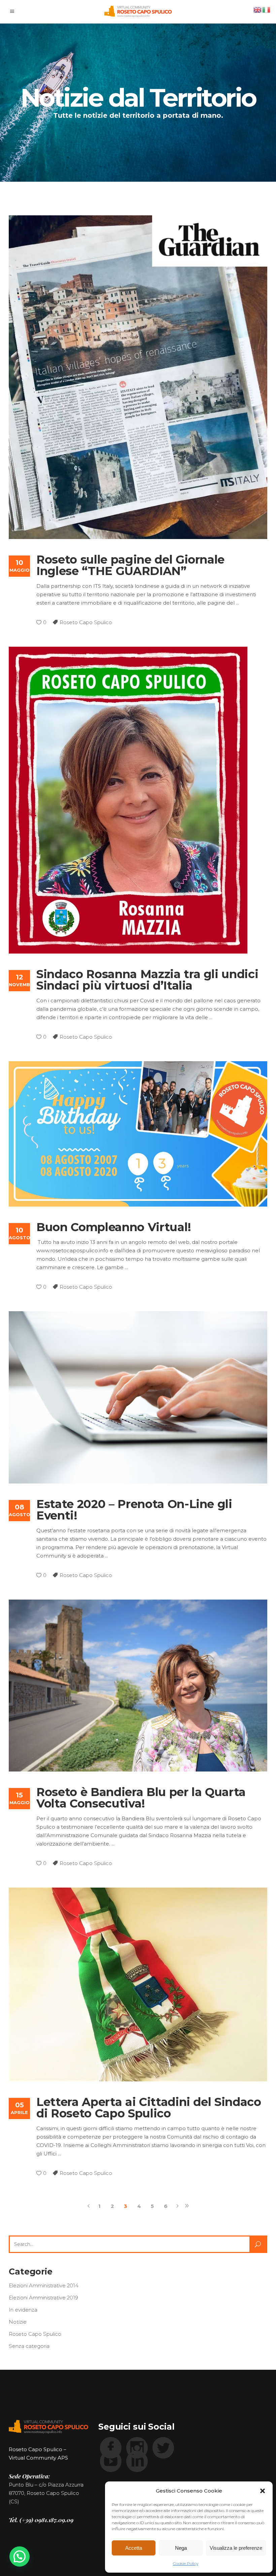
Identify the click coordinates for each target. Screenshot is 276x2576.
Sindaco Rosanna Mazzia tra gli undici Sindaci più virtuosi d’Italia (147, 980)
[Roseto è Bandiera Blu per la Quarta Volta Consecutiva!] (138, 1686)
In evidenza (23, 2310)
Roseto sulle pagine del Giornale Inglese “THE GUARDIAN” (130, 565)
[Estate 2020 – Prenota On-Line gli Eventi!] (138, 1397)
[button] (263, 2491)
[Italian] (267, 9)
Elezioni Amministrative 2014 (44, 2285)
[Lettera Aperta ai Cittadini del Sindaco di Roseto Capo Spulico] (138, 1984)
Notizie (18, 2322)
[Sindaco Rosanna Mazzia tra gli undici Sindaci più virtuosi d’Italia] (128, 800)
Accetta (134, 2548)
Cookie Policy (186, 2563)
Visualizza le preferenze (236, 2548)
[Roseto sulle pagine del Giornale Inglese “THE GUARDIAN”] (138, 377)
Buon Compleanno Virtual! (114, 1227)
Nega (181, 2548)
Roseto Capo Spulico (86, 622)
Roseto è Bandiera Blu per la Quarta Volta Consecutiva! (141, 1798)
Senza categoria (29, 2346)
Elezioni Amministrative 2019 (43, 2298)
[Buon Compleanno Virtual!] (138, 1134)
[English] (258, 9)
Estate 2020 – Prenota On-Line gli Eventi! (134, 1510)
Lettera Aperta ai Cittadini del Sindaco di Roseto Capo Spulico (149, 2108)
